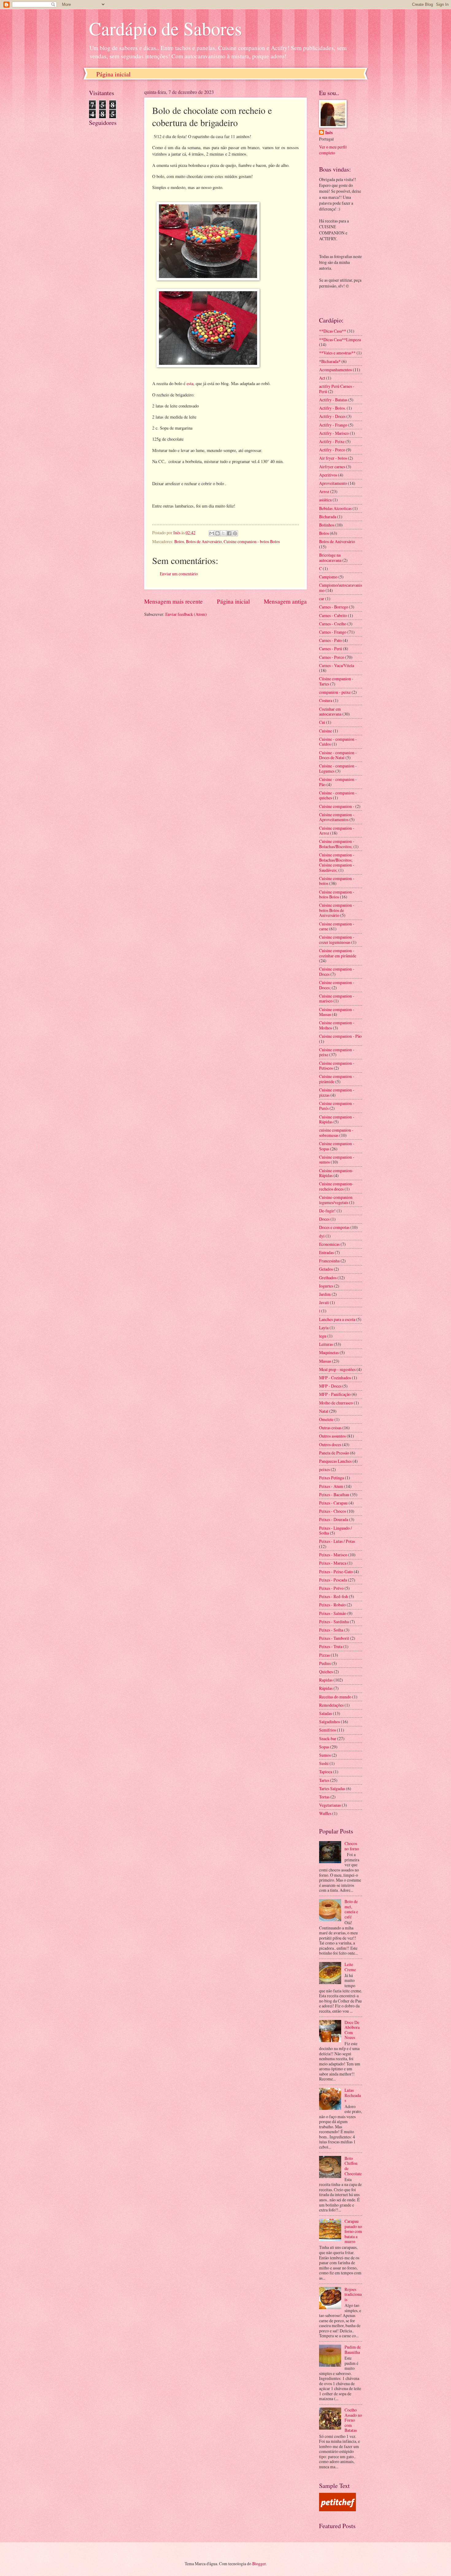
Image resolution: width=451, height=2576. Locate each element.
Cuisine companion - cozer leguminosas (337, 940)
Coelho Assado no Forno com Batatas (353, 2420)
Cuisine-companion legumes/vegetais (336, 1200)
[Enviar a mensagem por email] (212, 533)
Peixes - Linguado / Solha (335, 1531)
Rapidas (326, 1680)
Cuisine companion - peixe (337, 1052)
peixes (324, 1469)
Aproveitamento (333, 483)
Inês (329, 133)
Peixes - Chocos (333, 1511)
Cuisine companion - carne (337, 926)
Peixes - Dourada (334, 1519)
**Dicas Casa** (333, 331)
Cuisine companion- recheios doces (336, 1186)
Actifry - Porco (332, 450)
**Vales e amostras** (337, 353)
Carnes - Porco (332, 657)
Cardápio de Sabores (165, 28)
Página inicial (114, 74)
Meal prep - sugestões (337, 1369)
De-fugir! (327, 1211)
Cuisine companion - (337, 806)
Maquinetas (329, 1352)
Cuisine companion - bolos (337, 881)
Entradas (326, 1252)
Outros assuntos (332, 1436)
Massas (325, 1361)
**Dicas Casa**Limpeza (340, 340)
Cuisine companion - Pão (340, 1036)
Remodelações (331, 1705)
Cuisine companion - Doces (337, 971)
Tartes (324, 1780)
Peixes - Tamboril (334, 1638)
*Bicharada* (330, 361)
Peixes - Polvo (331, 1588)
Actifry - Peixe (332, 441)
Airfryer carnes (332, 467)
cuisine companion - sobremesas (336, 1133)
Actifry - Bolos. (332, 408)
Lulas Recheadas (353, 2095)
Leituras (326, 1344)
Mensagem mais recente (173, 601)
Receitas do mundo (335, 1697)
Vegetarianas (330, 1805)
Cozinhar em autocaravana (330, 712)
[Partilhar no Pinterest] (235, 533)
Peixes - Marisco (333, 1555)
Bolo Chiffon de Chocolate (353, 2166)
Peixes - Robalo (332, 1605)
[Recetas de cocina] (337, 2510)
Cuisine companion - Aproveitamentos (337, 817)
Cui (322, 722)
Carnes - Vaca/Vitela (337, 665)
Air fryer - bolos (333, 458)
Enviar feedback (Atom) (186, 614)
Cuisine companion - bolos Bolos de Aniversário (337, 910)
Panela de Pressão (334, 1453)
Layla (324, 1328)
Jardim (325, 1294)
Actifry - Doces (332, 416)
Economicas (329, 1244)
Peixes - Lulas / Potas (337, 1541)
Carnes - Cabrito (333, 615)
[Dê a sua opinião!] (218, 533)
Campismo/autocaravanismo (341, 588)
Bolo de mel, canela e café (351, 1909)
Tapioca (326, 1772)
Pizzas (324, 1655)
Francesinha (329, 1261)
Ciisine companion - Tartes (336, 681)
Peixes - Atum (331, 1486)
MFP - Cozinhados (335, 1378)
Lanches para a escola (337, 1319)
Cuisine (326, 731)
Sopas (324, 1747)
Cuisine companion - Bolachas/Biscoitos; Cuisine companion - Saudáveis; (337, 862)
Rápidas (326, 1688)
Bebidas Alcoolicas (335, 508)
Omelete (326, 1419)
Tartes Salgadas (332, 1788)
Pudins (325, 1663)
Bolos (179, 541)
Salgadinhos (330, 1722)
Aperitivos (328, 475)
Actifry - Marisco (334, 433)
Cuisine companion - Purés (337, 1106)
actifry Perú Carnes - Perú (337, 389)
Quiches (326, 1672)
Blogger (259, 2564)
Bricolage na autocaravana (330, 558)
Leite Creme (350, 1967)
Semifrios (328, 1730)
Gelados (326, 1269)
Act (322, 378)
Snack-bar (328, 1738)
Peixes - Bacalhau (334, 1495)
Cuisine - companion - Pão (338, 782)
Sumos (325, 1755)
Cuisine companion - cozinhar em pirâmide (338, 953)
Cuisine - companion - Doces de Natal (338, 755)
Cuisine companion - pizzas (337, 1092)
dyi (322, 1236)
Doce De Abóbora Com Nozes (352, 2030)
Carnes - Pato (330, 640)
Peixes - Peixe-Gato (336, 1572)
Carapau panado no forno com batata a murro (353, 2231)
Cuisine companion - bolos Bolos (252, 541)
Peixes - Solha (331, 1630)
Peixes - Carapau (333, 1503)
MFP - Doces (330, 1386)
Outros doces (330, 1444)
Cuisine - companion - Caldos (338, 742)
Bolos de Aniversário (204, 541)
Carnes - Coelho (333, 624)
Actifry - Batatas (333, 400)
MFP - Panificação (335, 1394)
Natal (324, 1411)
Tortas (324, 1797)
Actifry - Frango (333, 425)
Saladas (326, 1713)
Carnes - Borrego (334, 607)
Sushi (324, 1763)
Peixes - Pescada (333, 1580)
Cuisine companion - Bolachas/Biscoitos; (337, 844)
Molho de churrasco (336, 1403)
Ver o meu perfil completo (333, 150)
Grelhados (328, 1278)
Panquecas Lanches (335, 1461)
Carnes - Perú (331, 649)
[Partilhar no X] (223, 533)
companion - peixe (335, 692)
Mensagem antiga (285, 601)
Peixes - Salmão (333, 1613)
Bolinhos (327, 525)
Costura (326, 700)
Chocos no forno (352, 1846)
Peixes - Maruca (333, 1563)
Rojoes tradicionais (353, 2294)
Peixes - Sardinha (334, 1622)
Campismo (328, 577)
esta (190, 383)
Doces (324, 1219)
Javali (324, 1302)
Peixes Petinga (332, 1478)
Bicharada (328, 517)
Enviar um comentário (179, 574)
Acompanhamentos (335, 370)
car (322, 599)
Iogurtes (326, 1286)
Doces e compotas (334, 1227)
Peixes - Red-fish (333, 1596)
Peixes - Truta (331, 1646)
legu (323, 1336)
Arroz (324, 491)
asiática (325, 500)
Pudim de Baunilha (353, 2350)
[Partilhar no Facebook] (229, 533)
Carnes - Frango (333, 632)
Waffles (325, 1813)
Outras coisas (330, 1428)
